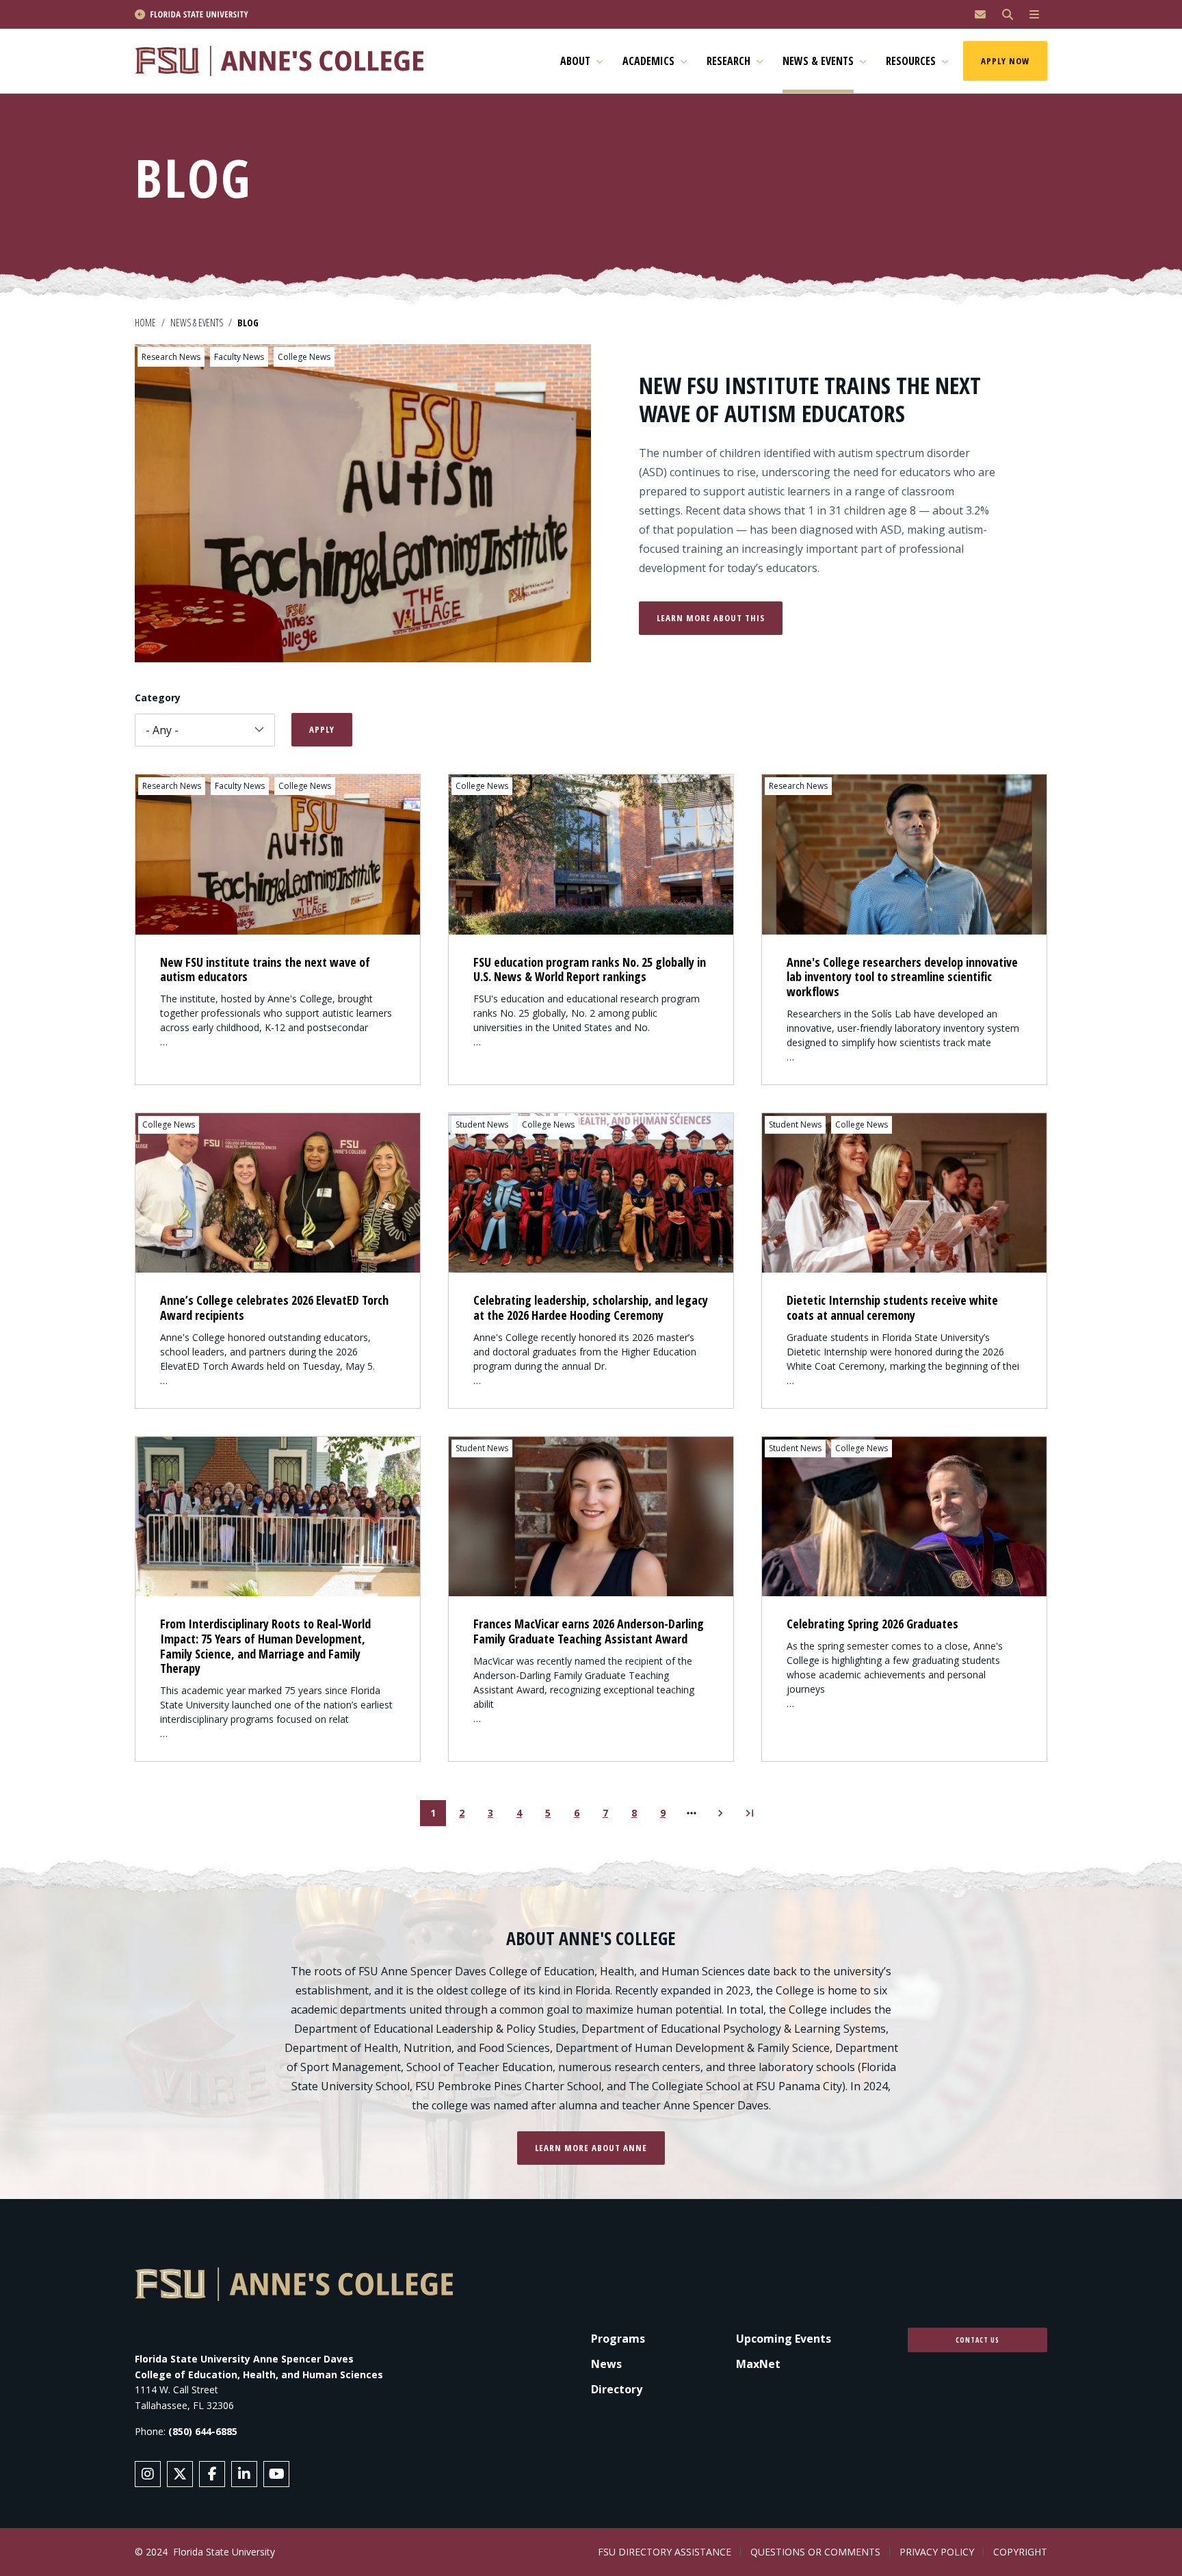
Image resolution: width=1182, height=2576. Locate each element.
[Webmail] (980, 15)
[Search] (1008, 15)
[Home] (285, 61)
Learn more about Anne (591, 2148)
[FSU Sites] (1034, 15)
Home (145, 323)
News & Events (197, 323)
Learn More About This (711, 618)
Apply (322, 729)
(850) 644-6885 (203, 2431)
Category (158, 698)
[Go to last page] (749, 1813)
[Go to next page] (720, 1813)
